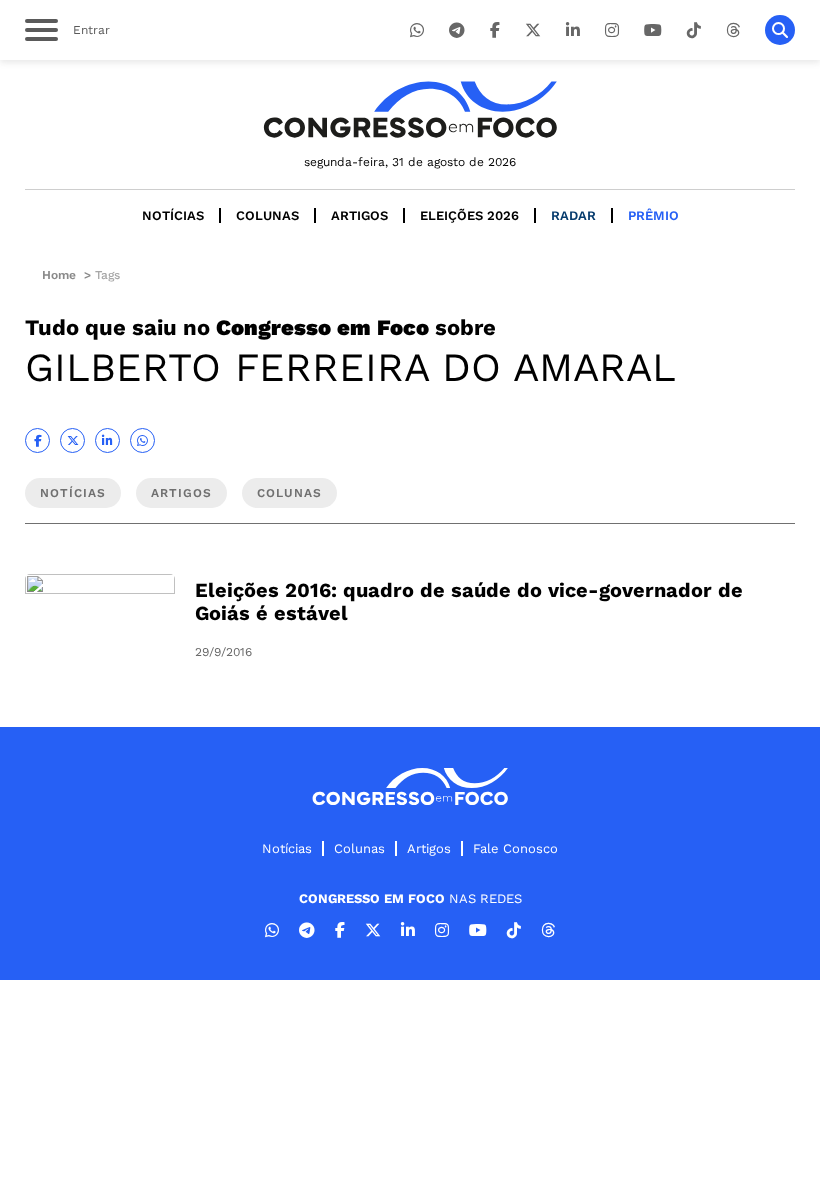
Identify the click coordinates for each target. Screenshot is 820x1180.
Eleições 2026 (469, 215)
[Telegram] (457, 30)
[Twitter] (533, 30)
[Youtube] (653, 30)
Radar (573, 215)
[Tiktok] (694, 30)
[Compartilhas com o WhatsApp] (142, 440)
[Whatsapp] (417, 30)
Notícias (173, 215)
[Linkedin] (573, 30)
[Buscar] (780, 30)
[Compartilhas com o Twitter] (72, 440)
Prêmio (653, 215)
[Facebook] (495, 30)
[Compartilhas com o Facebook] (37, 440)
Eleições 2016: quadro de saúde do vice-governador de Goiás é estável (469, 601)
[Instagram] (612, 30)
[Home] (410, 109)
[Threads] (733, 30)
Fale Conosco (515, 848)
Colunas (267, 215)
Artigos (359, 215)
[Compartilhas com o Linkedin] (107, 440)
